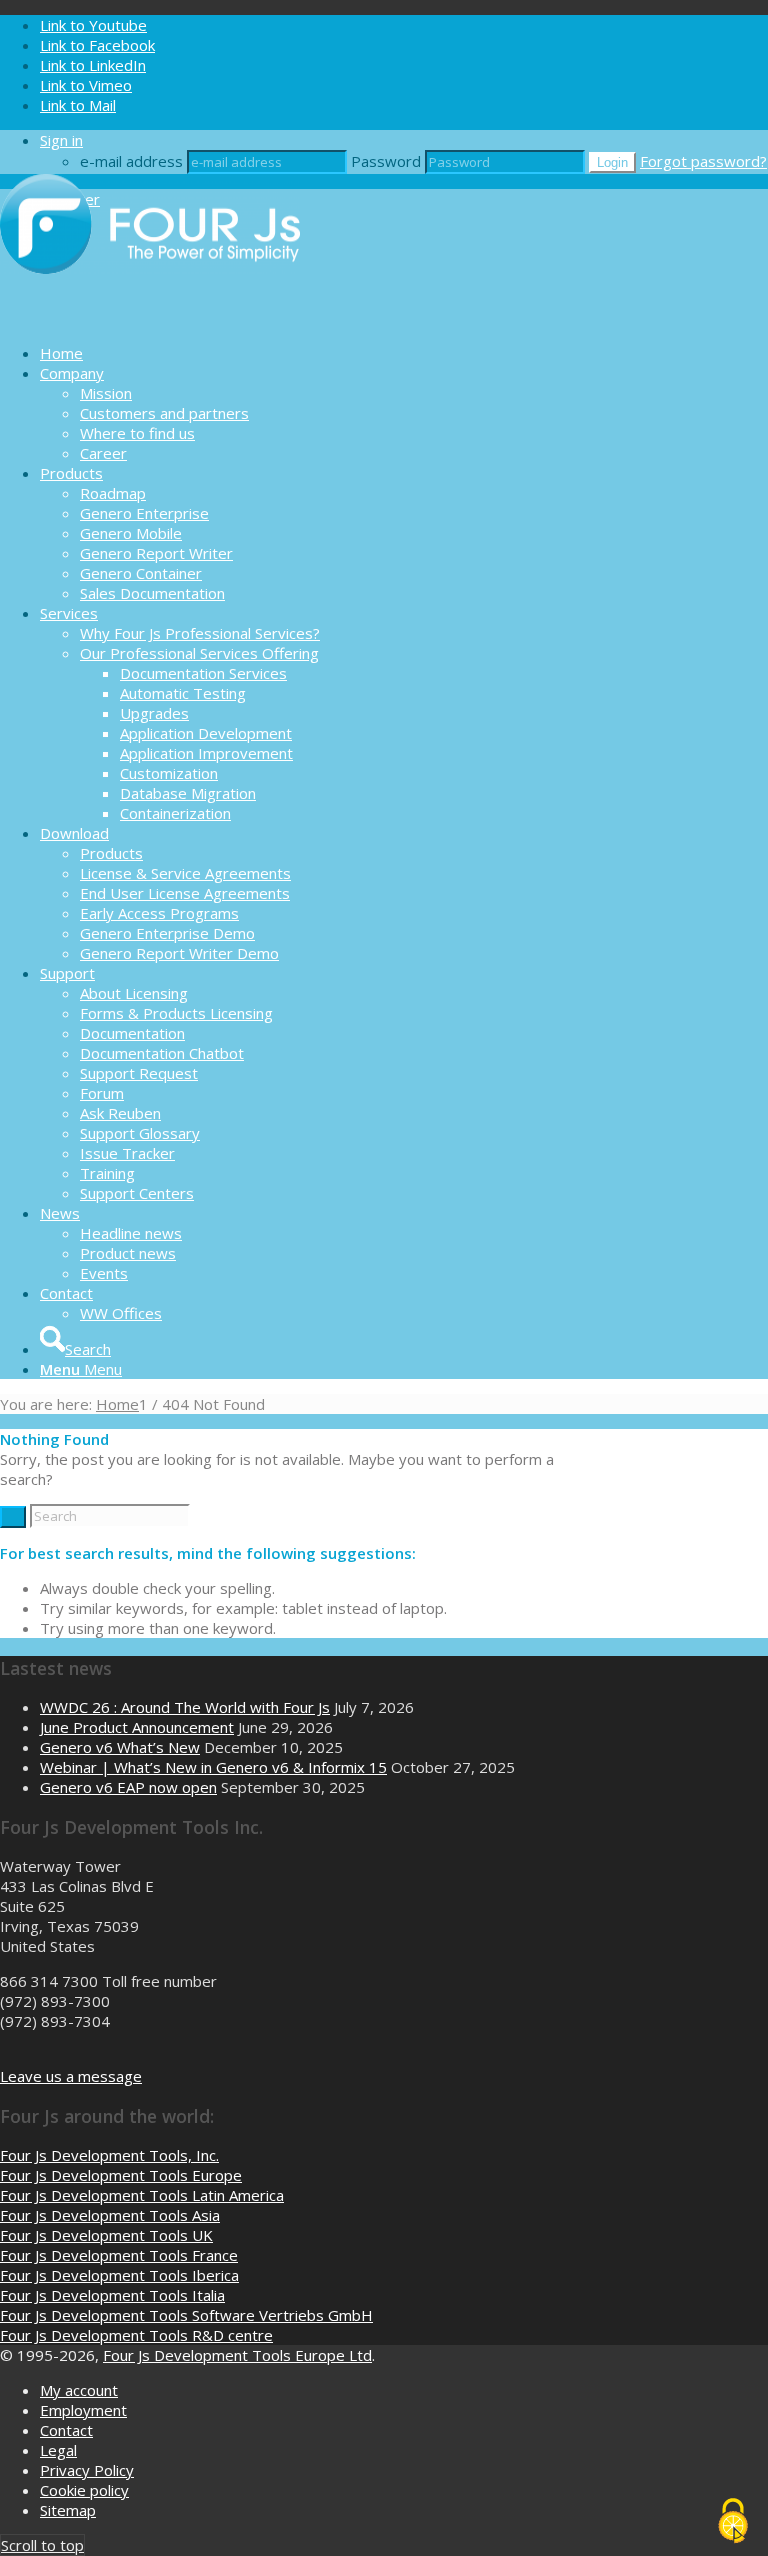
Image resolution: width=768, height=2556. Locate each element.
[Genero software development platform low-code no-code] (150, 318)
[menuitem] (404, 353)
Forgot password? (703, 161)
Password (386, 161)
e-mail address (131, 161)
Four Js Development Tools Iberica (119, 2275)
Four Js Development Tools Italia (112, 2295)
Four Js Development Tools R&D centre (136, 2335)
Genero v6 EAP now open (128, 1787)
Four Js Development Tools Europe (121, 2175)
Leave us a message (71, 2076)
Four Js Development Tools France (119, 2255)
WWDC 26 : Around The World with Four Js (185, 1707)
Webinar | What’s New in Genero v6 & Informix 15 (213, 1767)
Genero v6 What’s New (120, 1747)
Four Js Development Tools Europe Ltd (237, 2355)
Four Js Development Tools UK (106, 2235)
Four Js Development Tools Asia (110, 2215)
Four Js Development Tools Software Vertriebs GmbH (186, 2315)
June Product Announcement (137, 1727)
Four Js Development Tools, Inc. (109, 2155)
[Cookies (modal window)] (733, 2522)
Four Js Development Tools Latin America (142, 2195)
